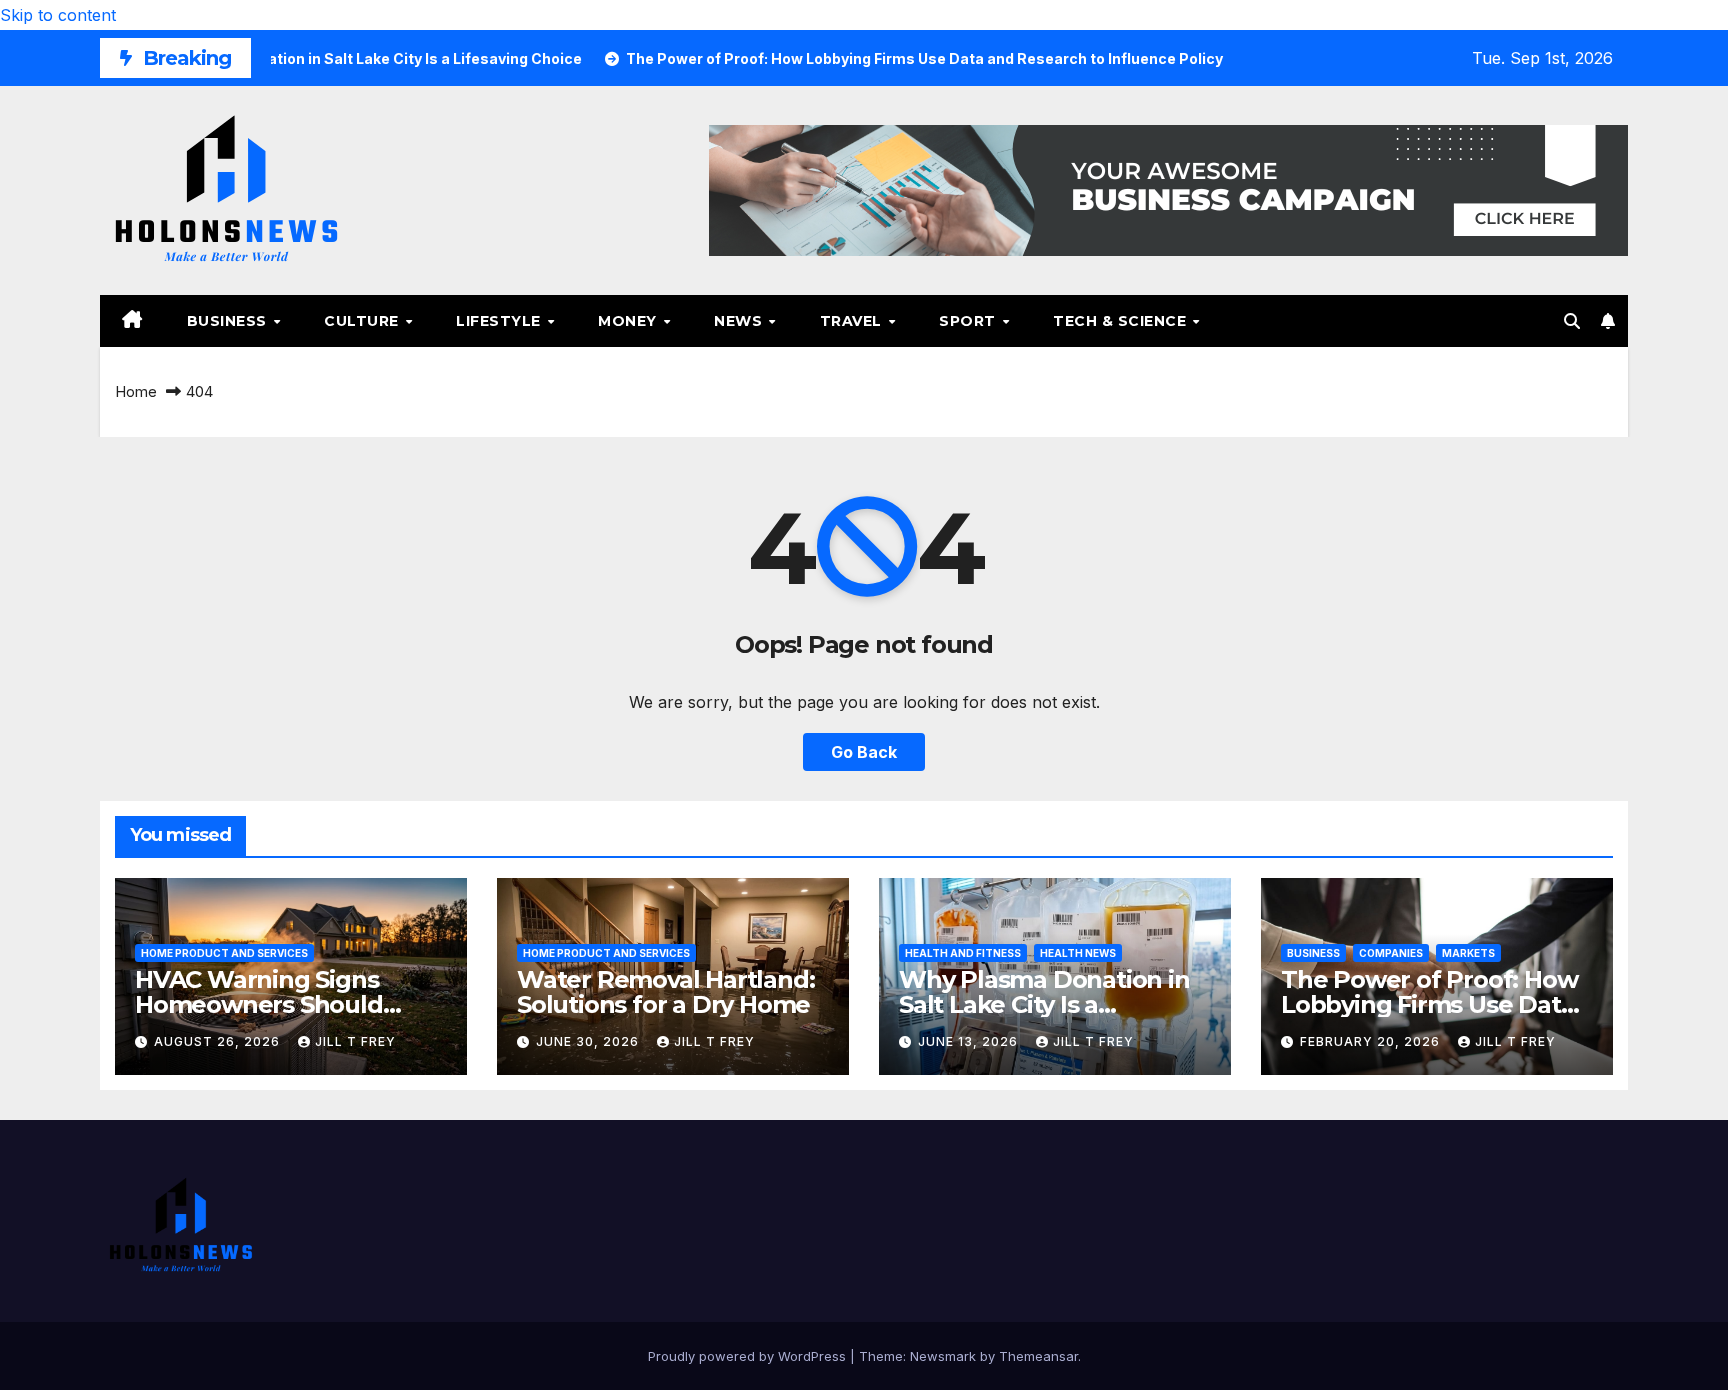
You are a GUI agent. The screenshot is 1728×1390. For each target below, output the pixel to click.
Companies (1391, 953)
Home (136, 391)
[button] (1572, 321)
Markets (1468, 953)
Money (629, 321)
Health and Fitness (963, 953)
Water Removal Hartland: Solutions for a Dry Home (665, 992)
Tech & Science (1122, 321)
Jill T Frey (355, 1041)
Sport (969, 321)
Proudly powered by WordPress (749, 1356)
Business (229, 321)
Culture (363, 321)
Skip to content (58, 15)
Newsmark (943, 1356)
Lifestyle (500, 321)
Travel (853, 321)
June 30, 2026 (589, 1041)
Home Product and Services (224, 953)
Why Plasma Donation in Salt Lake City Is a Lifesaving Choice (1044, 1004)
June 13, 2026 (970, 1041)
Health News (1078, 953)
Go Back (864, 752)
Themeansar (1038, 1356)
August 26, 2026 (219, 1041)
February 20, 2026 (1372, 1041)
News (740, 321)
